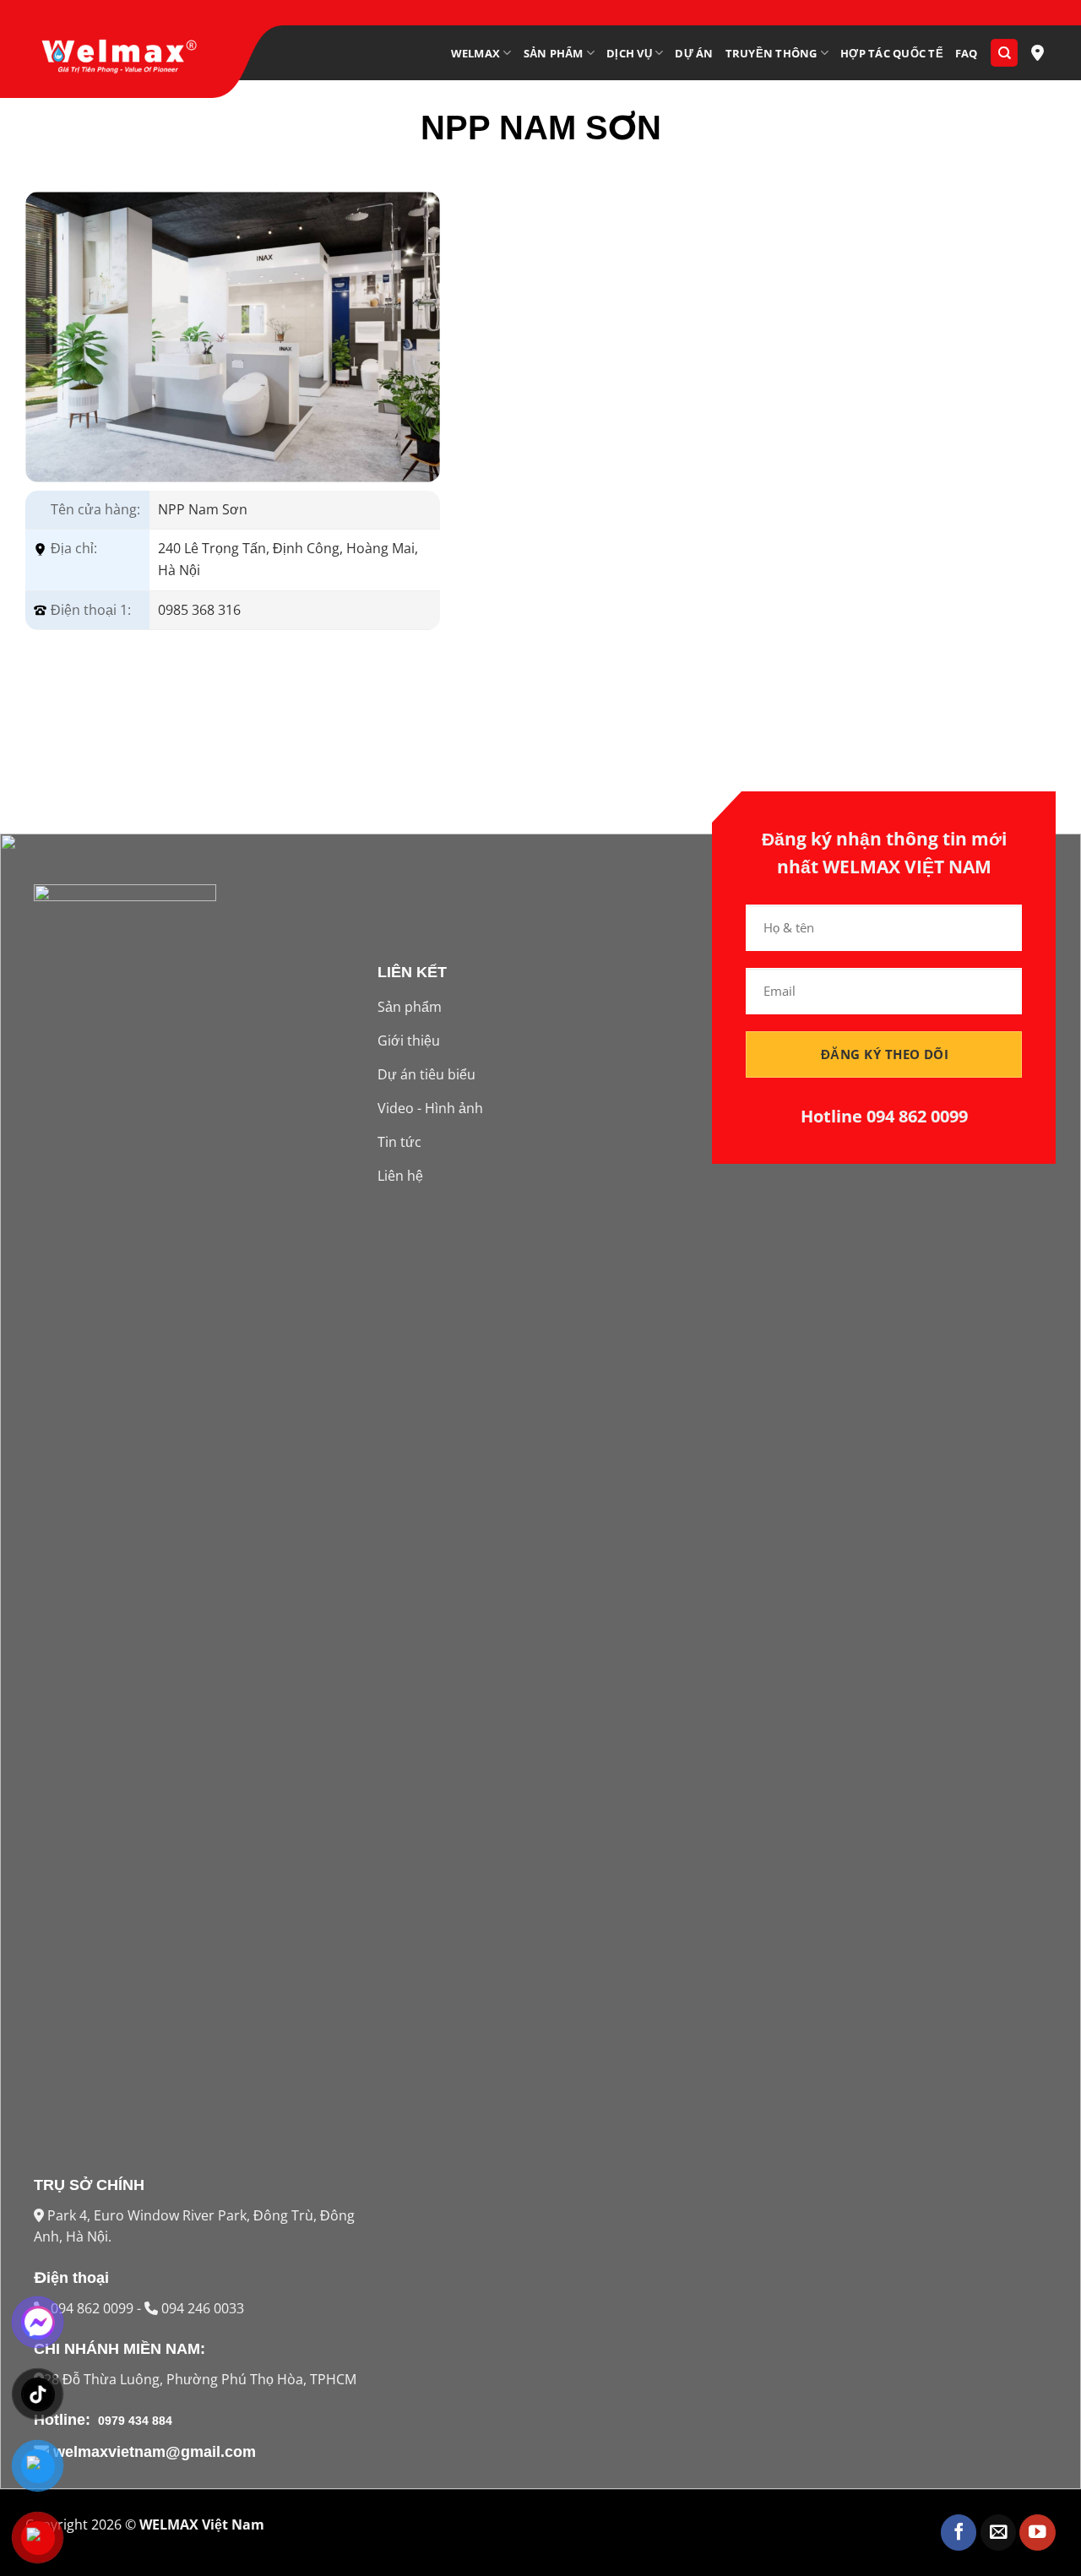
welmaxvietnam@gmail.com (152, 2452)
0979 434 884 (133, 2421)
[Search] (1004, 53)
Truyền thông (771, 53)
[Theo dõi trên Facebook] (959, 2533)
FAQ (967, 53)
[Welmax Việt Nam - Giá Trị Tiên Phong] (118, 53)
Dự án (694, 53)
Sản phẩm (554, 53)
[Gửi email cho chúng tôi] (999, 2533)
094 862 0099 (94, 2308)
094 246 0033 (201, 2308)
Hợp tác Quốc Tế (892, 53)
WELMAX (476, 53)
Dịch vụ (629, 53)
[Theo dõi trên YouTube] (1038, 2533)
